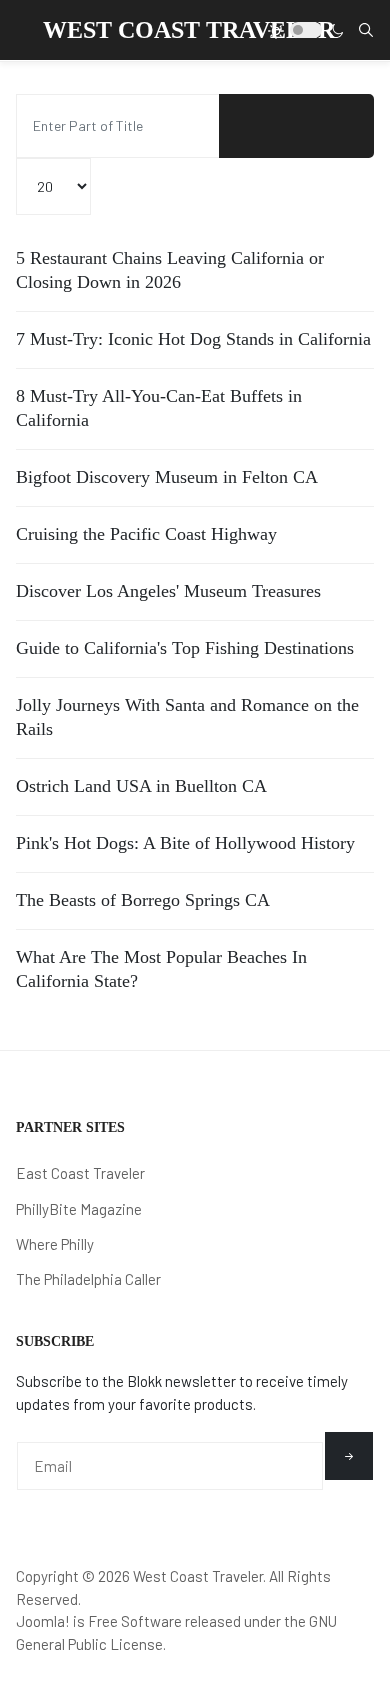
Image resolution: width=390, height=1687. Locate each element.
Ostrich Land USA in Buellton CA (141, 786)
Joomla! (43, 1621)
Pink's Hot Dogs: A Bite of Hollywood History (185, 843)
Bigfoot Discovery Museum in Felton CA (167, 477)
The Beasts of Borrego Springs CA (143, 900)
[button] (23, 30)
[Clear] (335, 126)
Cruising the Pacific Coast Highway (146, 534)
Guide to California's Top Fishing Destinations (185, 648)
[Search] (258, 126)
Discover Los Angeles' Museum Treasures (168, 591)
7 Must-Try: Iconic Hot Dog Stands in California (193, 339)
